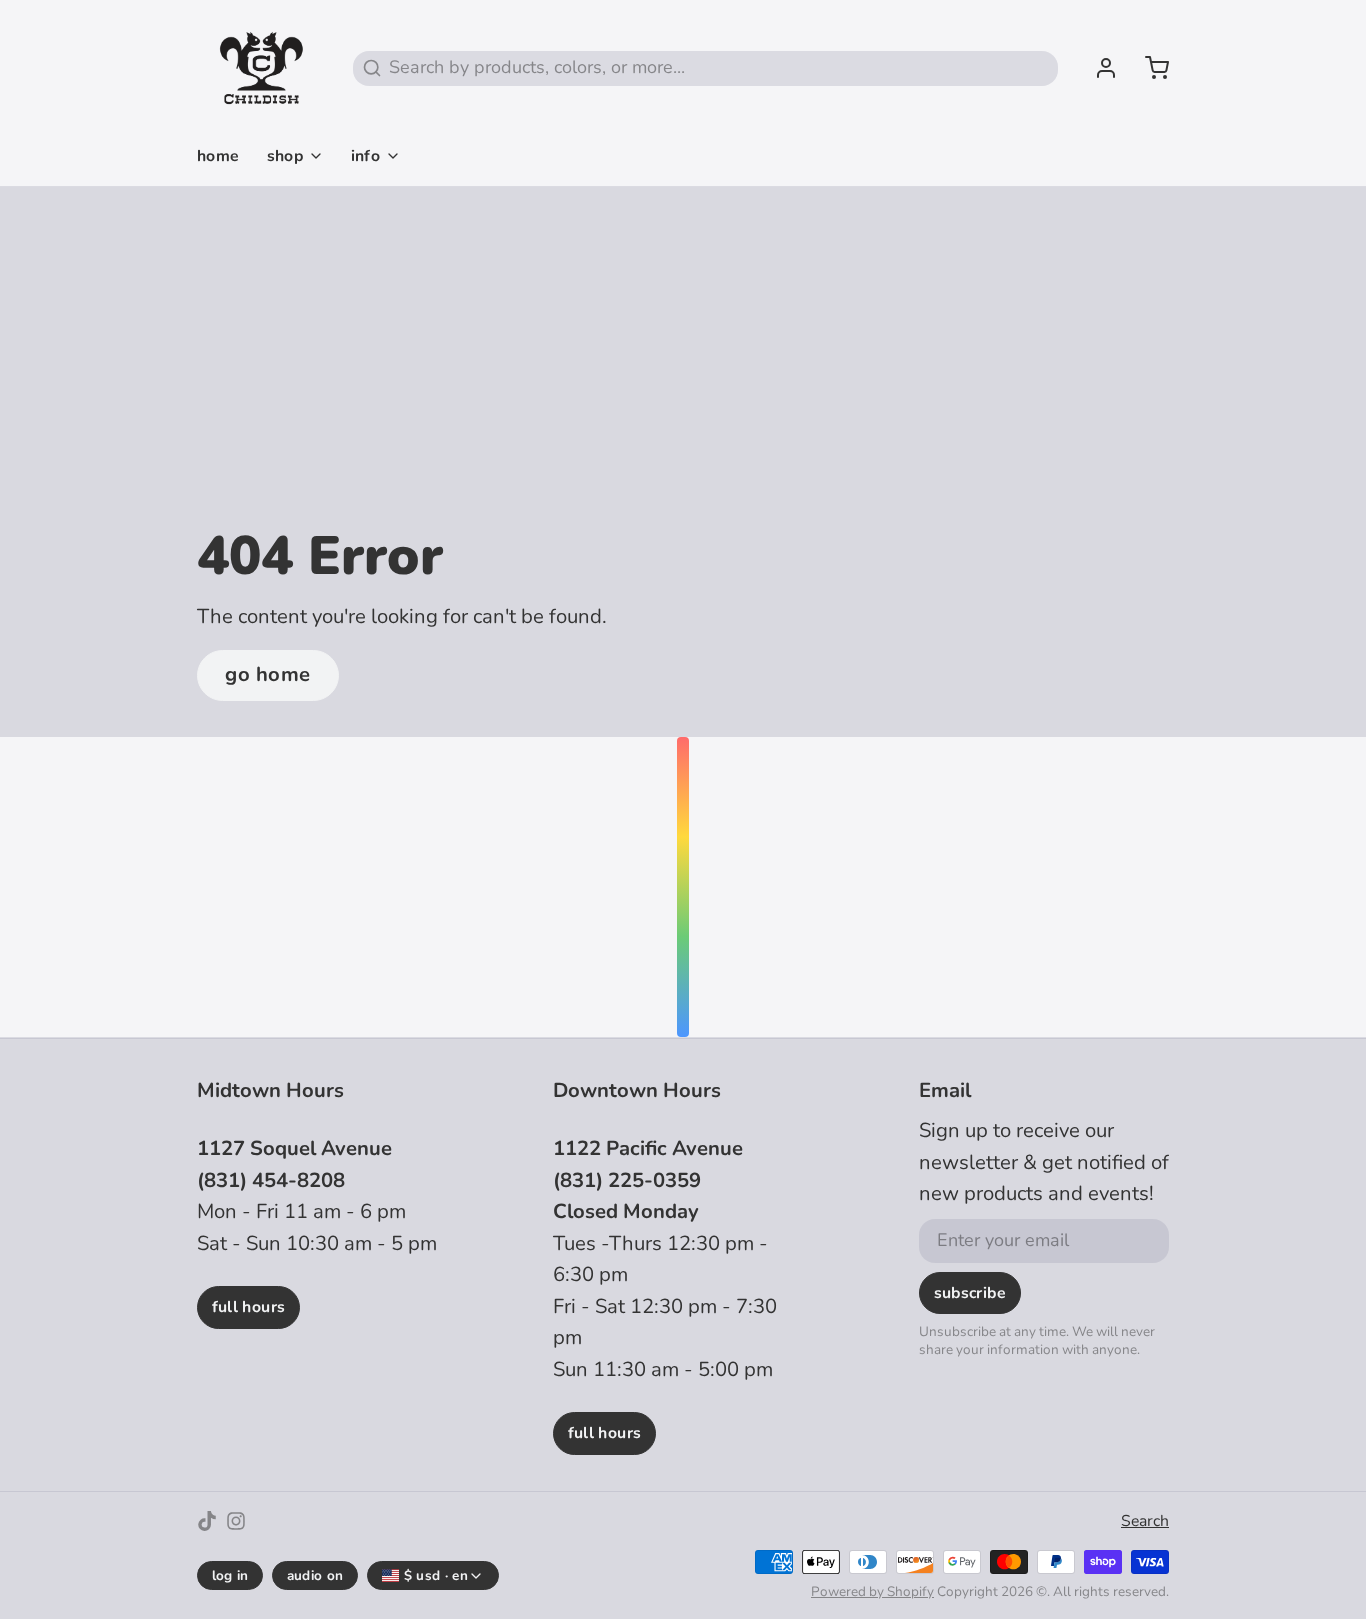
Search (1145, 1521)
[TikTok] (207, 1521)
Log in (230, 1575)
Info (366, 156)
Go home (268, 674)
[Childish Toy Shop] (261, 68)
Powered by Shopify (872, 1591)
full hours (249, 1307)
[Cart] (1148, 68)
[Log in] (1097, 68)
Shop (285, 156)
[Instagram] (236, 1521)
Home (218, 156)
